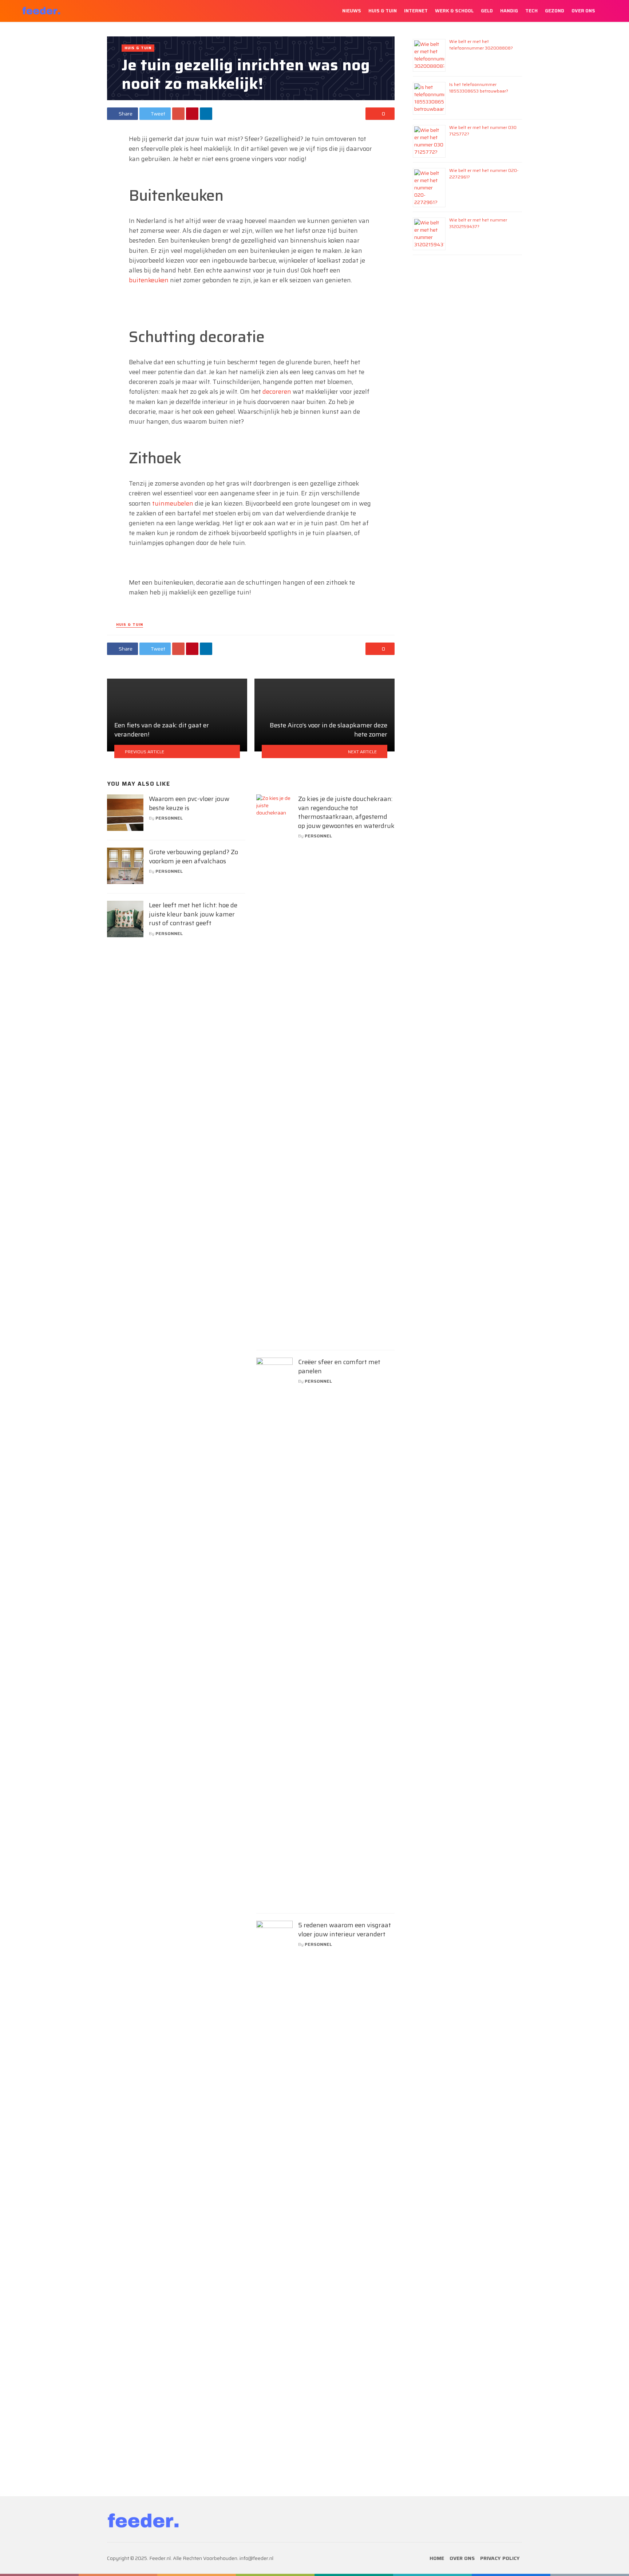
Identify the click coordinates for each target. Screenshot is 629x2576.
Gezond (555, 11)
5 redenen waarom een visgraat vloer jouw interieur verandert (345, 1930)
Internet (416, 11)
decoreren (277, 392)
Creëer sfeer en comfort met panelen (339, 1366)
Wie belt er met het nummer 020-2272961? (484, 174)
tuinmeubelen (173, 503)
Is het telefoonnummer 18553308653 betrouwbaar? (479, 88)
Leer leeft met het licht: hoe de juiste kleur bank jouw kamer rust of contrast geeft (193, 914)
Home (437, 2558)
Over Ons (583, 11)
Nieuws (352, 11)
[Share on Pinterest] (192, 114)
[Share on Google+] (178, 114)
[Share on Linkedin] (206, 114)
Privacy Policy (500, 2558)
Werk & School (454, 11)
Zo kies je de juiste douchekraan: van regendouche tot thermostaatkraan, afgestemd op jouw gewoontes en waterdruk (346, 812)
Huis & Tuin (383, 11)
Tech (531, 11)
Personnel (169, 818)
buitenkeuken (149, 280)
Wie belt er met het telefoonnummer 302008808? (481, 45)
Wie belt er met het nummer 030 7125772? (483, 131)
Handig (509, 11)
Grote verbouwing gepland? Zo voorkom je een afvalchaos (193, 857)
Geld (487, 11)
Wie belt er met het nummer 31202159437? (478, 223)
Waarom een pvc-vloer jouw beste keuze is (189, 803)
